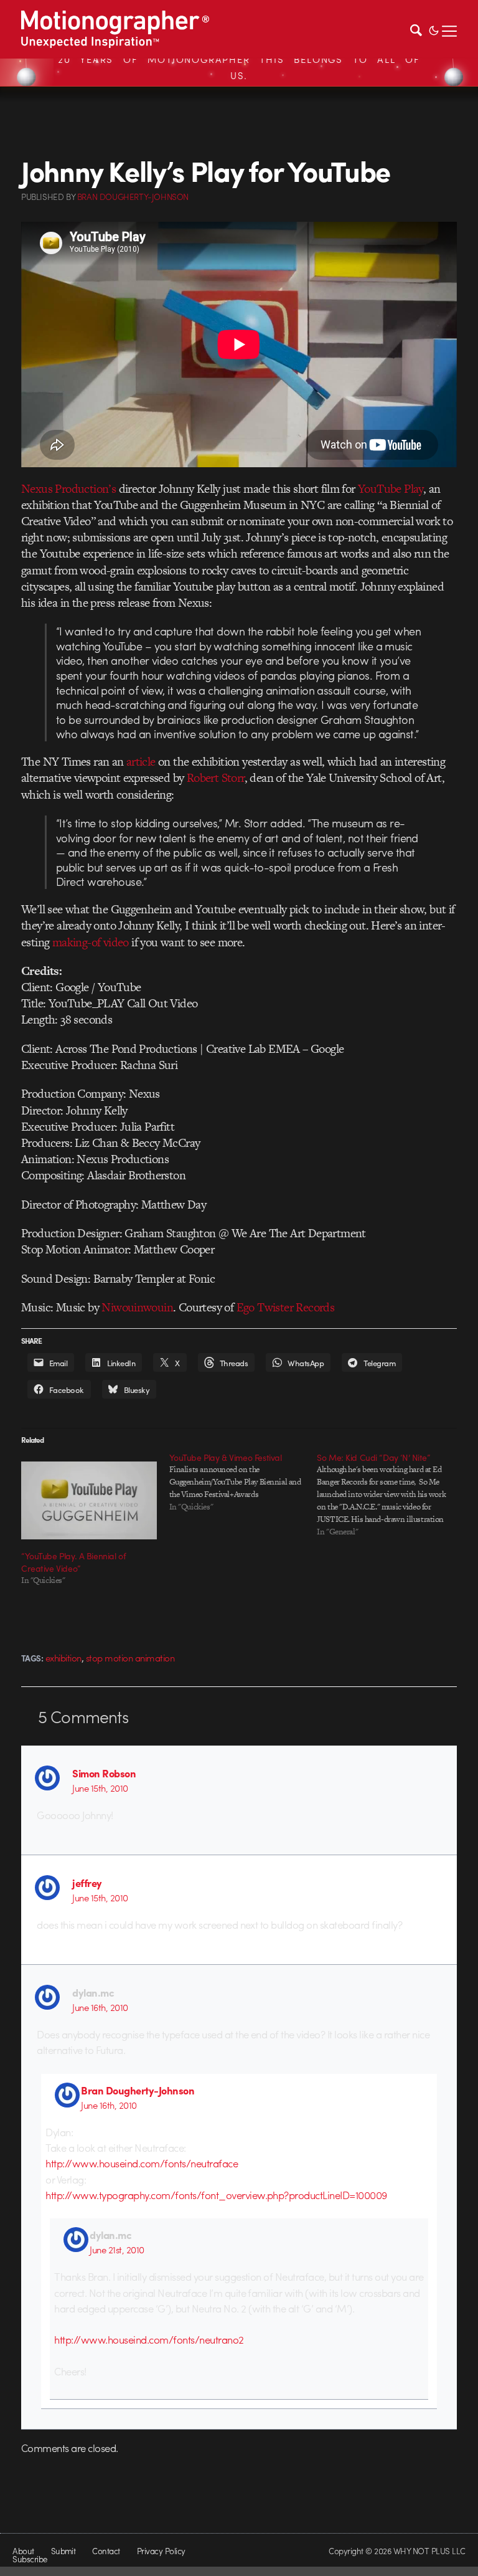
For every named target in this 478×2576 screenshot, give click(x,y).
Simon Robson (104, 1773)
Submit (63, 2551)
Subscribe (30, 2559)
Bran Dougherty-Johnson (138, 2090)
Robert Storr (216, 778)
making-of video (91, 942)
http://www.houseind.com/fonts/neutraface (142, 2163)
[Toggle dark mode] (434, 29)
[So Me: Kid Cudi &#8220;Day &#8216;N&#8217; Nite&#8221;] (391, 1495)
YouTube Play (391, 489)
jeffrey (87, 1883)
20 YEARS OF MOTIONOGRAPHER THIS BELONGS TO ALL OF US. (239, 67)
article (141, 762)
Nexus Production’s (68, 489)
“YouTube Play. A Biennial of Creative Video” (73, 1562)
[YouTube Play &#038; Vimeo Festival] (243, 1482)
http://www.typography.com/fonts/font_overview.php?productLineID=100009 (216, 2195)
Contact (106, 2551)
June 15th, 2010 (100, 1788)
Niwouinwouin (137, 1307)
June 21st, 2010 (117, 2250)
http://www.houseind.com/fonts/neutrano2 (149, 2339)
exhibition (63, 1658)
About (23, 2551)
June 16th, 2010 (100, 2007)
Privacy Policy (161, 2551)
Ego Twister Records (286, 1307)
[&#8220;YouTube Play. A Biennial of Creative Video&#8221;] (89, 1500)
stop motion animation (130, 1658)
